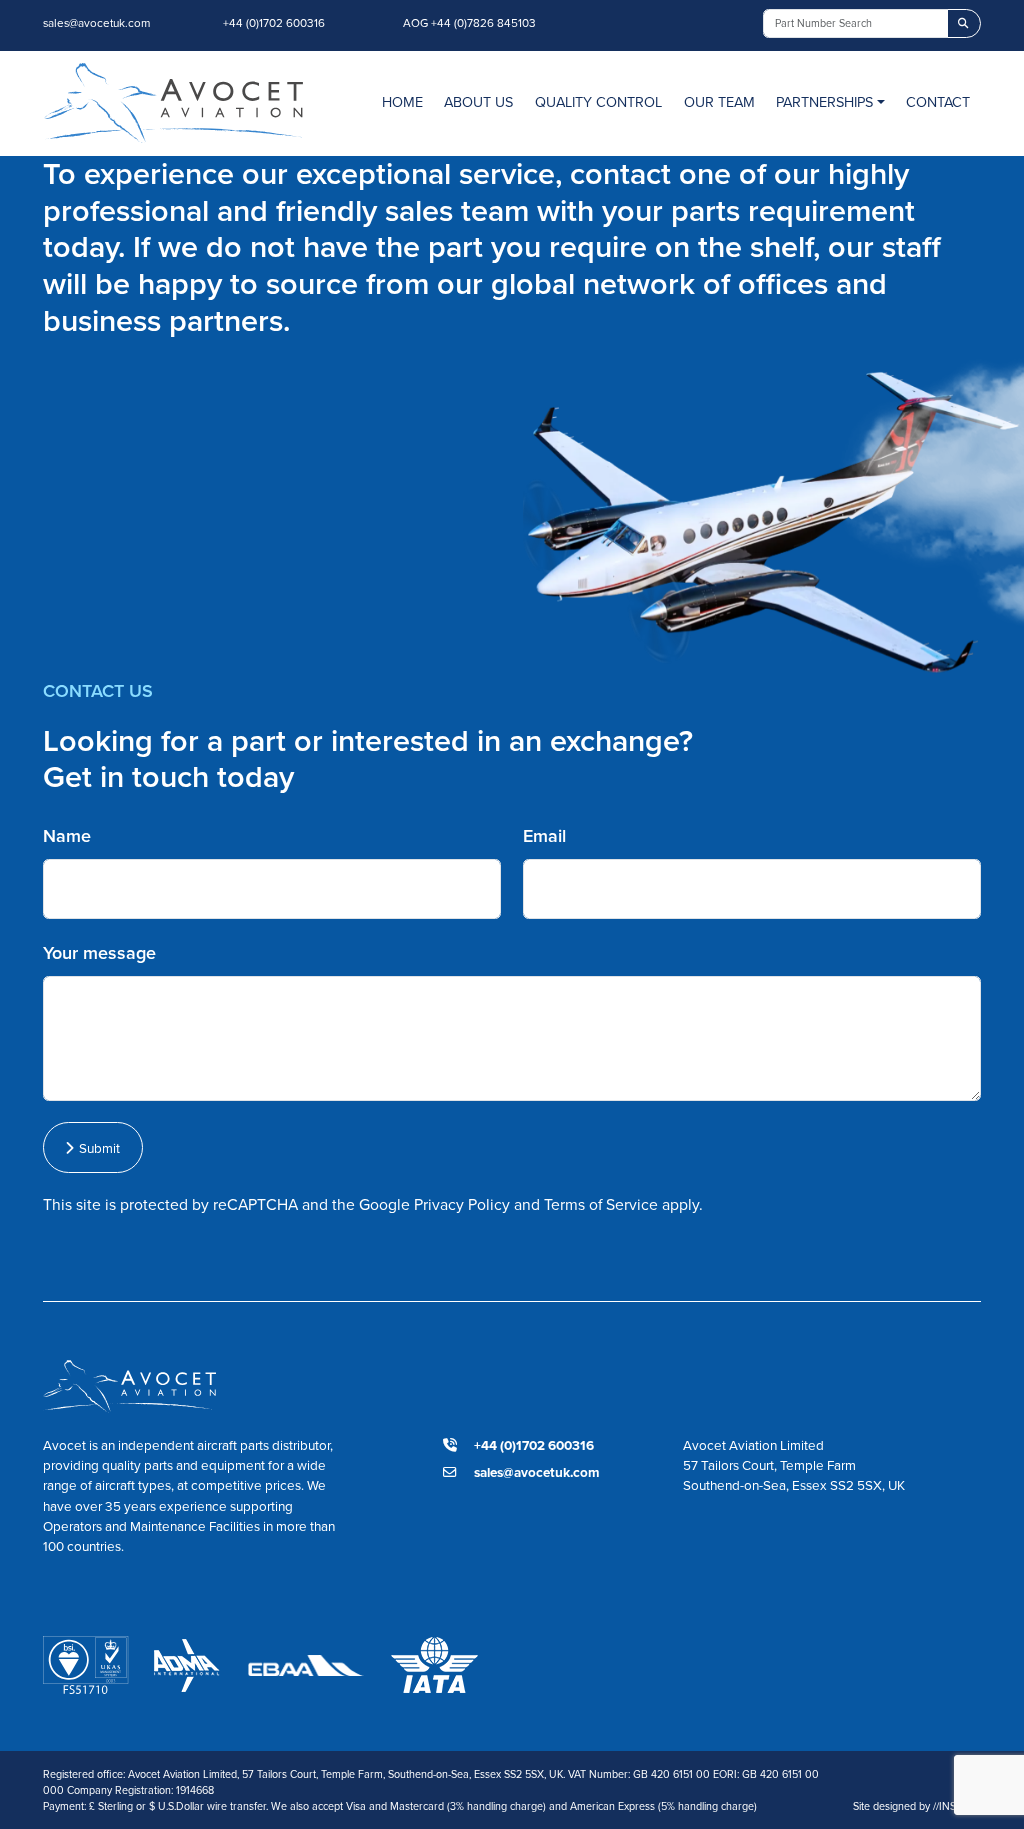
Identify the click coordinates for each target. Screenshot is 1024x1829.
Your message (99, 953)
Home (402, 102)
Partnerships (824, 102)
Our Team (719, 102)
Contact (938, 102)
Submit (96, 1148)
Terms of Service (601, 1204)
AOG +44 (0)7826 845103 (469, 23)
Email (544, 836)
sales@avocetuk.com (96, 23)
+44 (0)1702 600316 (274, 23)
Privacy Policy (462, 1204)
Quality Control (598, 102)
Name (67, 836)
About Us (478, 102)
